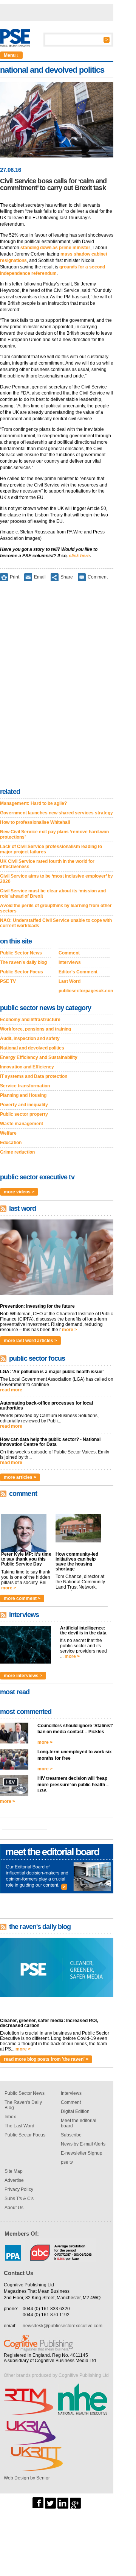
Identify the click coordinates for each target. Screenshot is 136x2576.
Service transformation (25, 1086)
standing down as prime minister (55, 248)
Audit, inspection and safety (30, 1039)
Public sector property (24, 1114)
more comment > (22, 1598)
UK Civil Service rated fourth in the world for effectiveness (47, 864)
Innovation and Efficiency (27, 1067)
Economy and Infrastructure (30, 1020)
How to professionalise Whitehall (35, 822)
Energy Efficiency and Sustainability (39, 1057)
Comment (98, 577)
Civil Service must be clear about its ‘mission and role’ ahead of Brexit (53, 893)
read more (11, 1390)
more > (70, 1330)
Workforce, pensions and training (36, 1029)
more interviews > (23, 1676)
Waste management (22, 1124)
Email (40, 577)
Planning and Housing (23, 1095)
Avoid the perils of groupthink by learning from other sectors (56, 908)
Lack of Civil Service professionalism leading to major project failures (51, 849)
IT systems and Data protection (34, 1076)
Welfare (8, 1133)
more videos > (19, 1192)
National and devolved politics (32, 1048)
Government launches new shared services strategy (56, 813)
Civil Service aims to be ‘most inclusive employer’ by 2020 (56, 879)
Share (67, 577)
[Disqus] (57, 686)
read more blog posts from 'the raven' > (46, 2059)
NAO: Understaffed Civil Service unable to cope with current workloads (56, 923)
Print (15, 577)
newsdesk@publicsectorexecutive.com (63, 2326)
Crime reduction (17, 1152)
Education (11, 1143)
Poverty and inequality (24, 1105)
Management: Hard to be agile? (33, 803)
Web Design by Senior (27, 2478)
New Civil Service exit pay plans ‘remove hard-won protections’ (54, 834)
